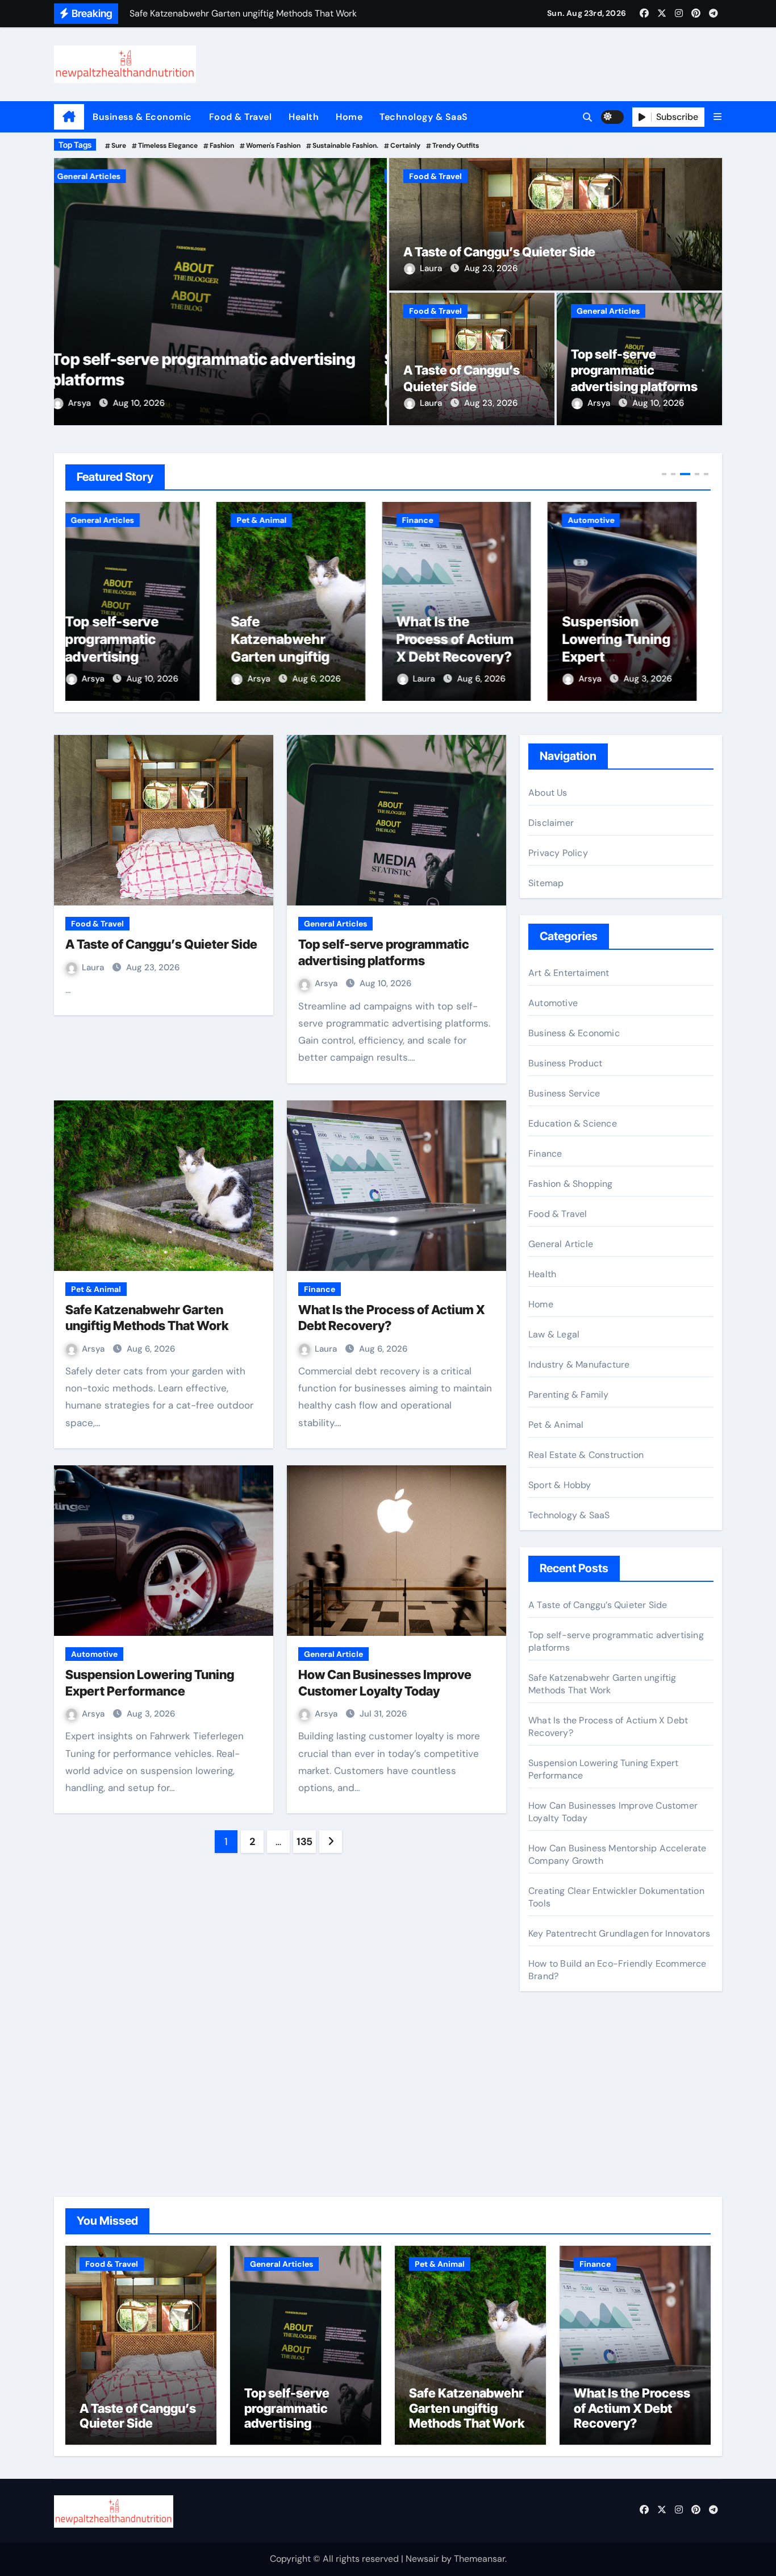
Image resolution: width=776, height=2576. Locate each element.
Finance (267, 520)
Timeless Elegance (168, 146)
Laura (432, 268)
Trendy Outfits (456, 146)
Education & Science (573, 1123)
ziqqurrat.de (554, 2130)
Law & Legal (554, 1334)
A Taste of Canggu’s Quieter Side (499, 252)
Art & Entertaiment (569, 973)
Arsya (97, 403)
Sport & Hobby (560, 1485)
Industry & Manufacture (579, 1364)
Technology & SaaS (424, 117)
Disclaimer (551, 823)
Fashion (222, 146)
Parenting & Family (569, 1395)
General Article (333, 1654)
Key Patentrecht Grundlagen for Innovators (619, 1933)
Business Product (565, 1063)
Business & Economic (142, 117)
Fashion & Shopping (571, 1184)
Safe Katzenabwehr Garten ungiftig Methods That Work (129, 657)
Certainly (405, 146)
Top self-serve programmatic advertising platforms (634, 370)
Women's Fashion (273, 146)
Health (304, 117)
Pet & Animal (99, 176)
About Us (548, 793)
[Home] (69, 117)
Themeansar (479, 2559)
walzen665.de (557, 2146)
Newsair (422, 2559)
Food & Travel (241, 117)
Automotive (440, 520)
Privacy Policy (558, 853)
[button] (717, 117)
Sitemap (546, 883)
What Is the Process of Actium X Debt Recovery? (304, 639)
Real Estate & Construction (586, 1455)
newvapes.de (556, 2053)
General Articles (608, 311)
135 (304, 1842)
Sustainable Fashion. (345, 146)
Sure (119, 146)
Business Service (564, 1093)
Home (349, 117)
